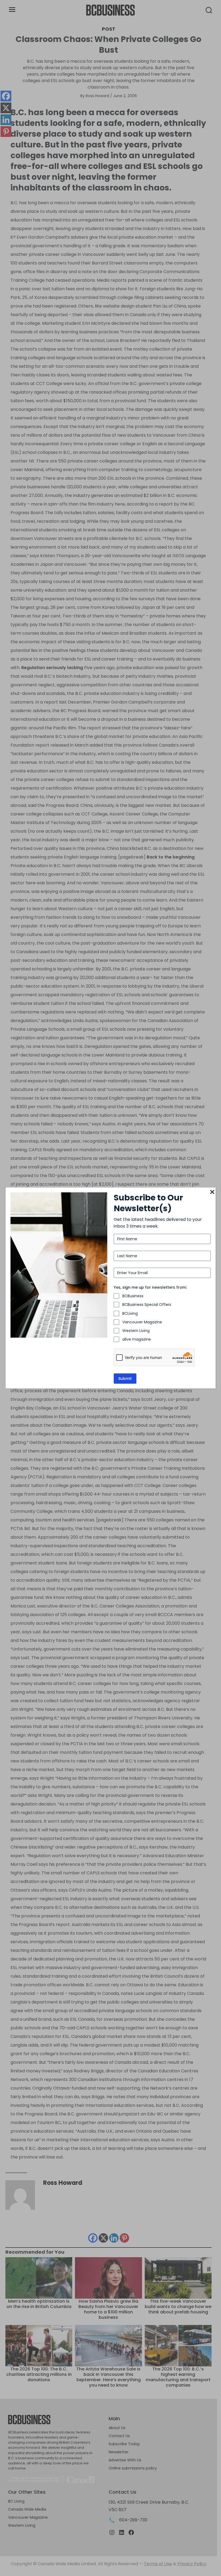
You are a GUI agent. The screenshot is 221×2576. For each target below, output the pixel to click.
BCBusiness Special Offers (147, 1305)
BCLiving (130, 1313)
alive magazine (137, 1339)
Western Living (136, 1331)
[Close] (212, 1192)
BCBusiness (133, 1296)
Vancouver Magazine (142, 1322)
